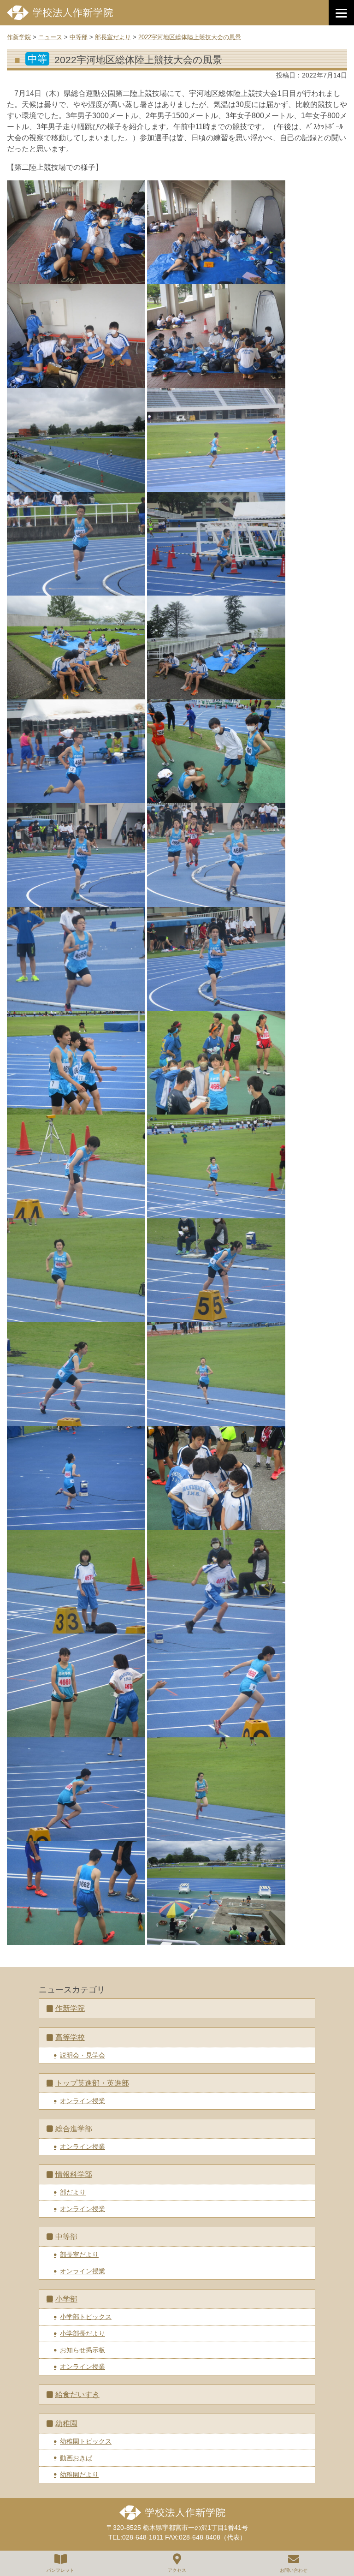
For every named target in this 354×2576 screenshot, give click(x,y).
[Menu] (341, 13)
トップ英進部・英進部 (92, 2083)
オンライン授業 (83, 2101)
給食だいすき (77, 2394)
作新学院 (70, 2008)
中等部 (66, 2237)
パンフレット (60, 2570)
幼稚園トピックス (86, 2441)
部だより (73, 2192)
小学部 (66, 2299)
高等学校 (70, 2037)
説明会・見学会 (83, 2055)
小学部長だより (83, 2333)
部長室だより (79, 2254)
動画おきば (76, 2458)
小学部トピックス (86, 2317)
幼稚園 (66, 2424)
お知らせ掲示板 (83, 2350)
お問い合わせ (294, 2570)
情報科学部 (74, 2174)
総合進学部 (74, 2129)
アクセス (177, 2570)
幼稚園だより (79, 2475)
